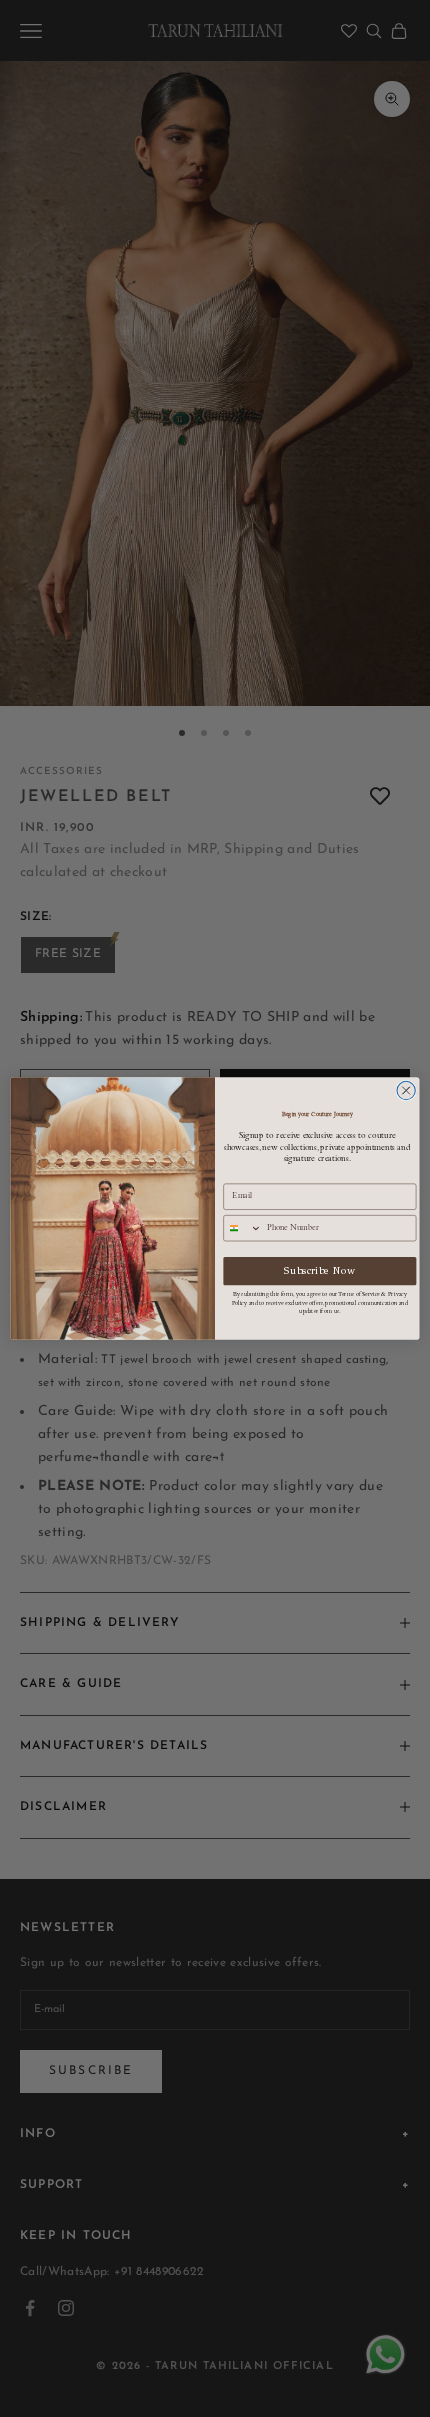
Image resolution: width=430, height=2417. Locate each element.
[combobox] (243, 1228)
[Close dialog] (406, 1090)
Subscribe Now (319, 1270)
